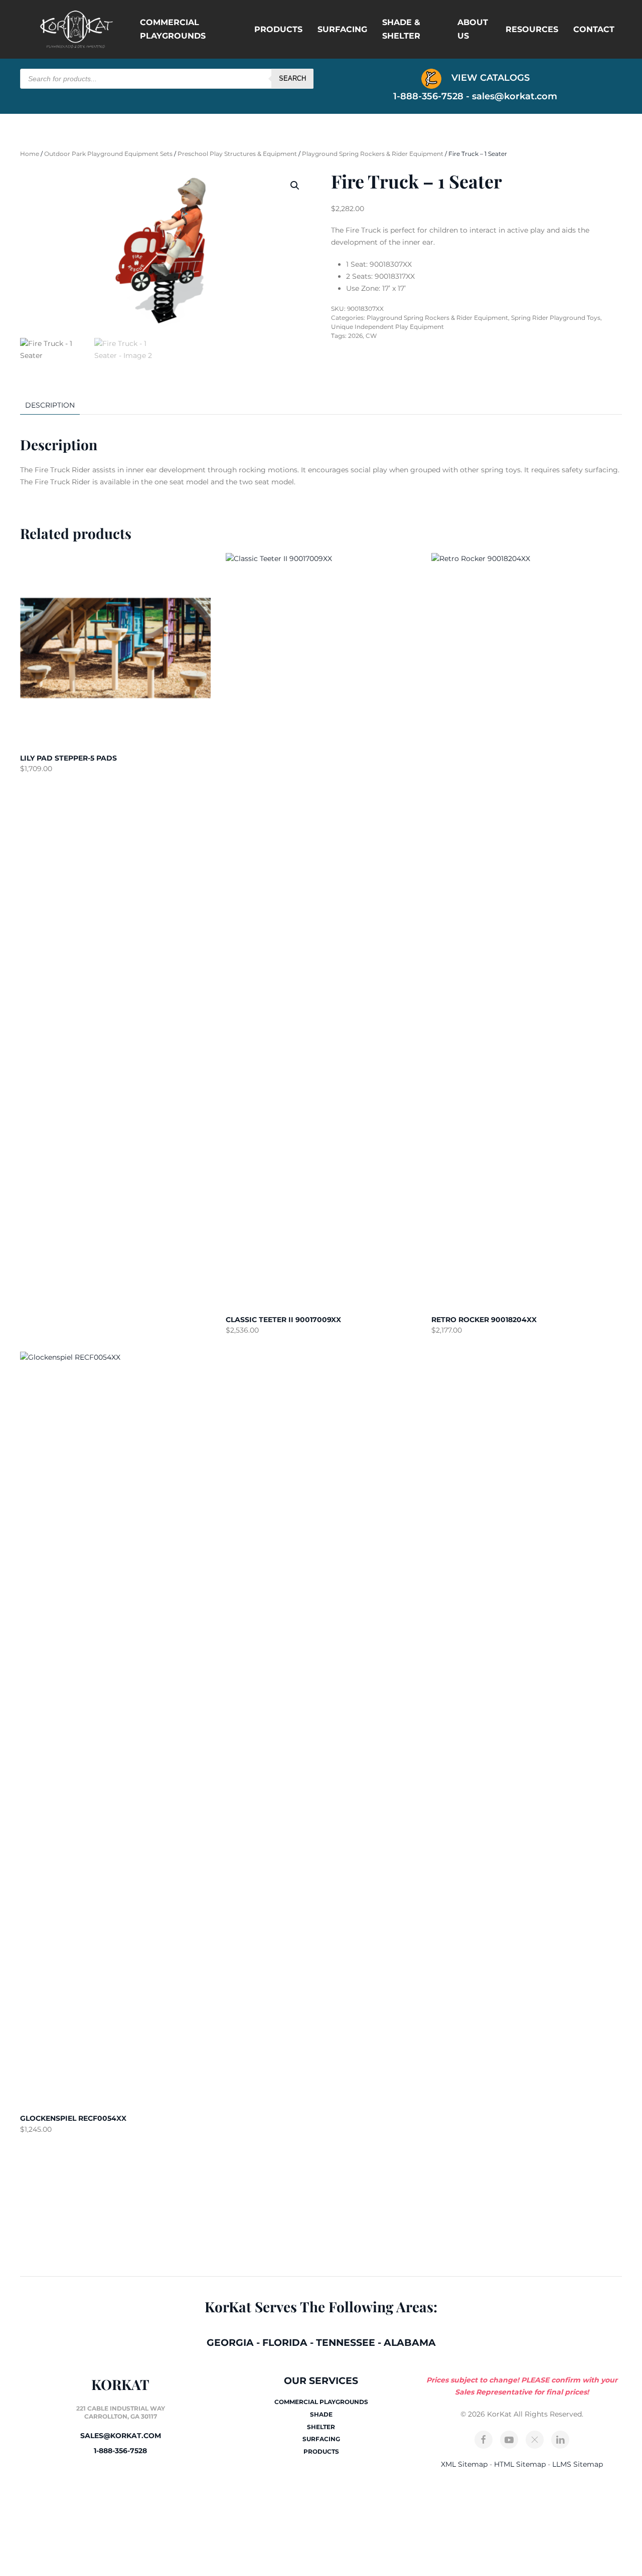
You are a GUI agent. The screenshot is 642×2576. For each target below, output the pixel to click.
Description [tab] (50, 405)
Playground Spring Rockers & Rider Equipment (373, 154)
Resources (532, 29)
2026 (355, 336)
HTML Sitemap (520, 2464)
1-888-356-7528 (120, 2451)
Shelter (321, 2427)
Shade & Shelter (401, 29)
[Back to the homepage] (76, 29)
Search (292, 78)
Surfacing (342, 29)
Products (278, 29)
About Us (473, 29)
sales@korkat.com (515, 96)
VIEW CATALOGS (489, 78)
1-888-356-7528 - (433, 96)
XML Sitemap (464, 2464)
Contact (594, 29)
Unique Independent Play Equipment (387, 327)
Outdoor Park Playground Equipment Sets (108, 154)
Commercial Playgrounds (173, 29)
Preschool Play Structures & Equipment (237, 154)
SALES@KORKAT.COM (121, 2436)
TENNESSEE (346, 2343)
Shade (321, 2414)
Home (30, 154)
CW (371, 336)
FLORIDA (285, 2343)
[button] (295, 186)
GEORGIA (230, 2343)
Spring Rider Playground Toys (556, 318)
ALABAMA (410, 2343)
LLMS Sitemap (578, 2464)
